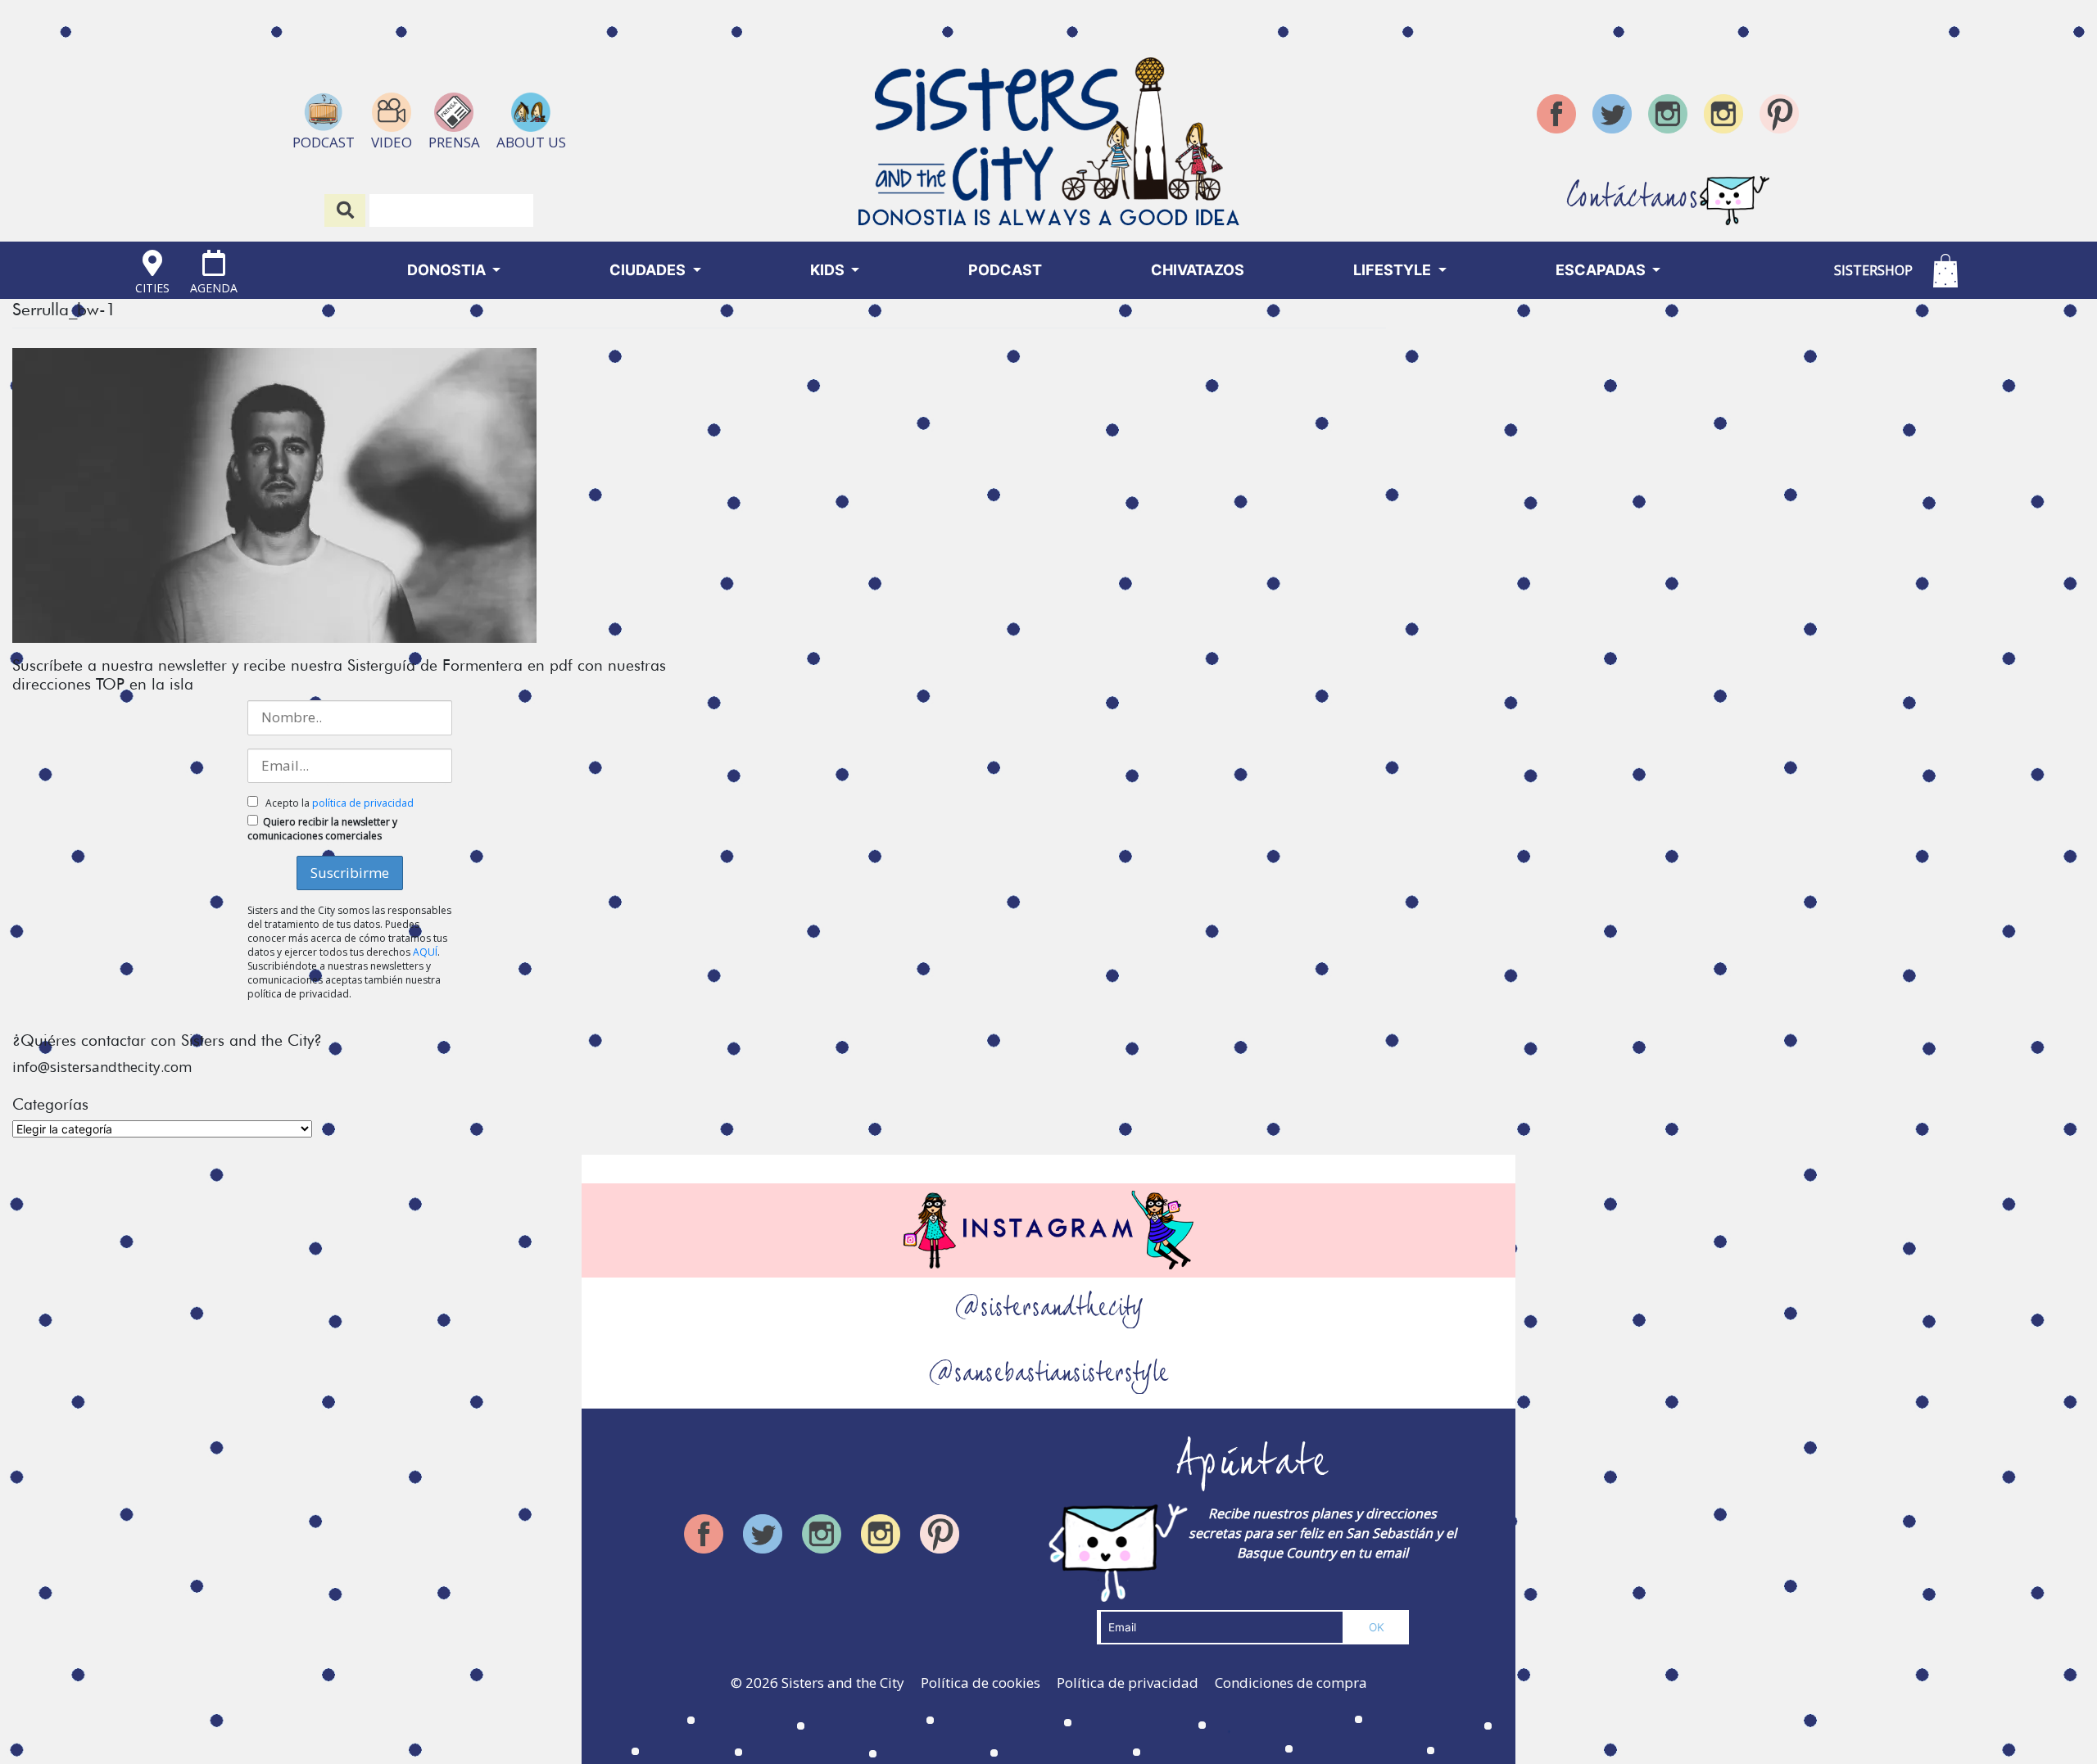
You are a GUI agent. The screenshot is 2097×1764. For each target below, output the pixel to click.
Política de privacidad (1128, 1683)
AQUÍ (425, 952)
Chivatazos (1198, 270)
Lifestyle (1394, 270)
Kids (829, 270)
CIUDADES (649, 270)
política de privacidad (363, 803)
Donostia (448, 270)
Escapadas (1602, 270)
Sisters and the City (843, 1683)
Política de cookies (981, 1683)
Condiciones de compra (1291, 1683)
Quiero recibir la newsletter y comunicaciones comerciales (322, 829)
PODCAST (1005, 270)
